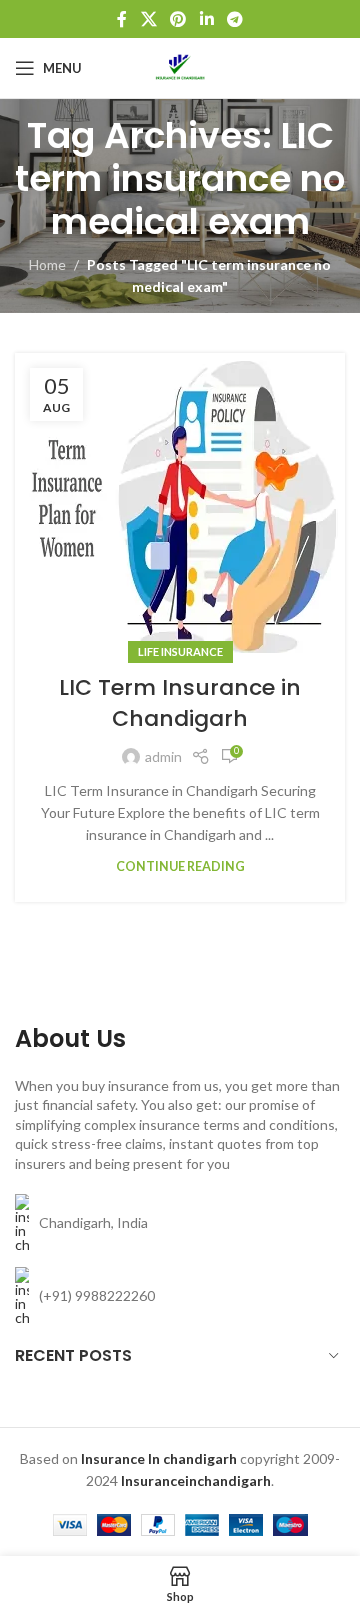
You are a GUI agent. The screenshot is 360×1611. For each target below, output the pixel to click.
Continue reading (180, 866)
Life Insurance (180, 651)
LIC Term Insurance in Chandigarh (180, 703)
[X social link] (148, 19)
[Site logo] (180, 66)
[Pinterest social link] (178, 19)
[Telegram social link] (234, 19)
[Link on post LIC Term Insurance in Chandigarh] (180, 503)
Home (47, 264)
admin (163, 756)
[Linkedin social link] (206, 19)
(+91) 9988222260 (97, 1295)
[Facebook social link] (122, 19)
